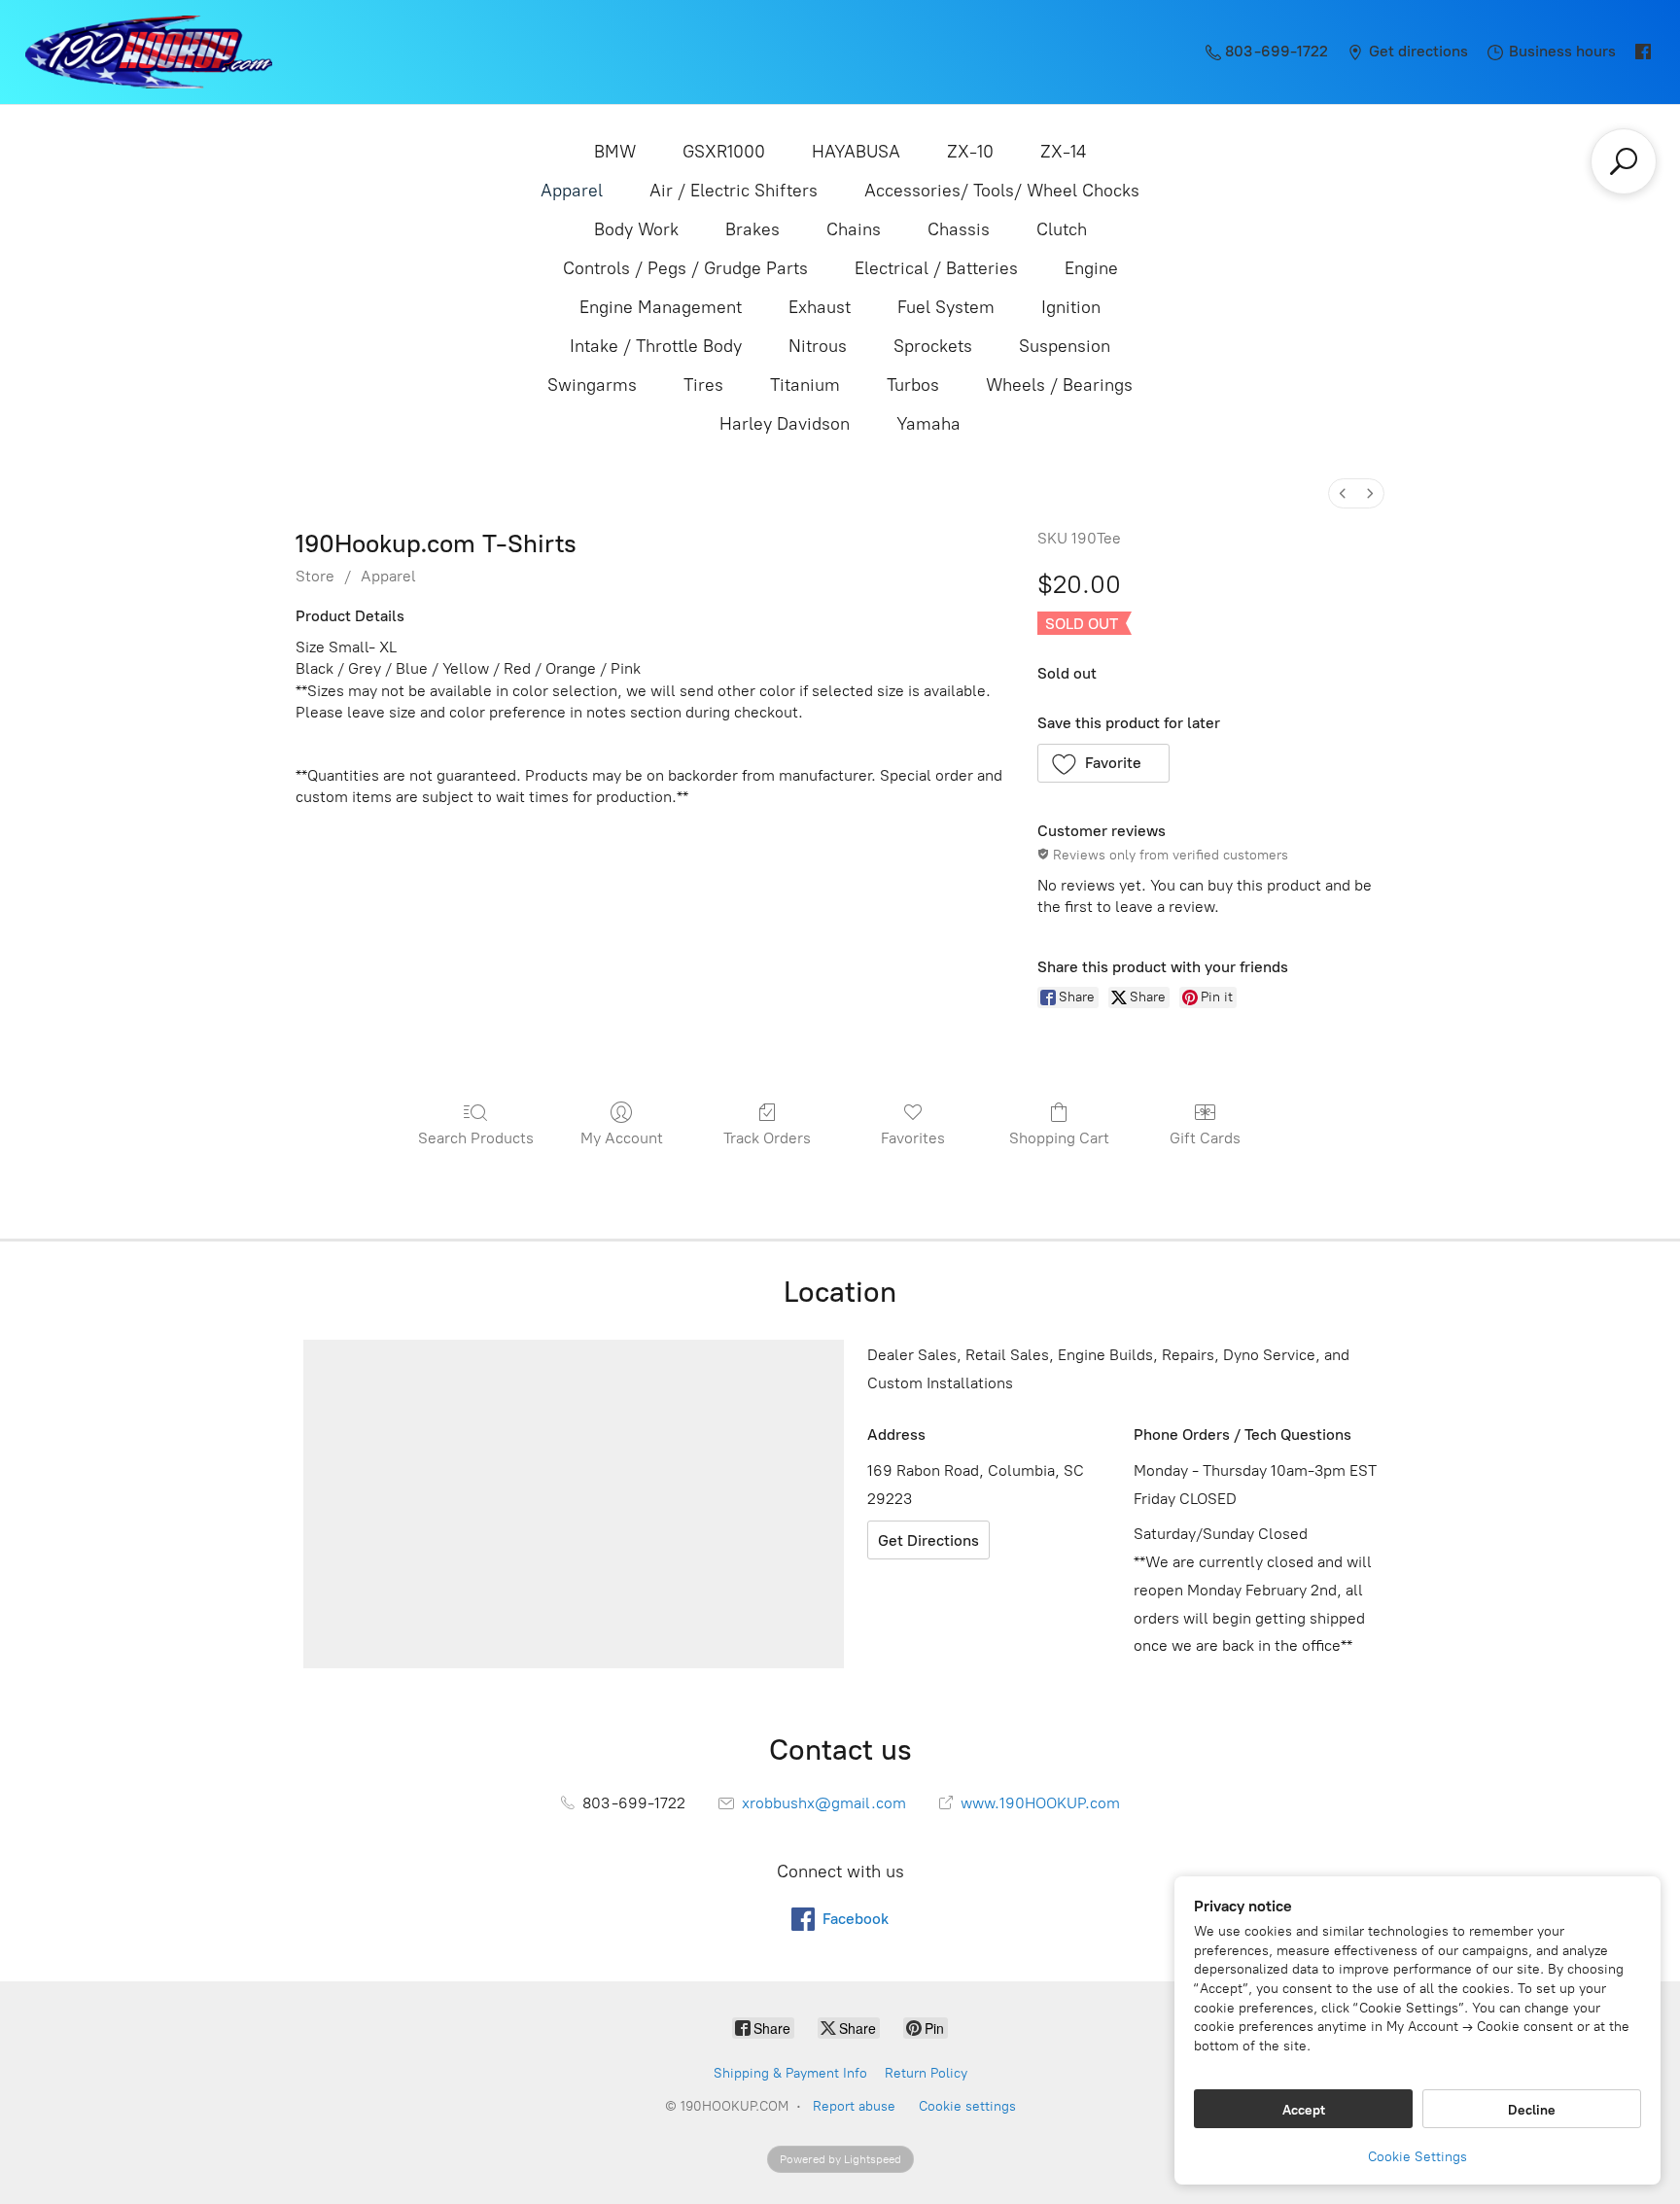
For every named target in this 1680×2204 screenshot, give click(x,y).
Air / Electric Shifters (734, 191)
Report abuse (854, 2106)
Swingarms (592, 385)
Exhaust (820, 307)
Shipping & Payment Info (790, 2073)
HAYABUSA (856, 152)
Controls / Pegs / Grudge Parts (685, 268)
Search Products (476, 1138)
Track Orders (767, 1138)
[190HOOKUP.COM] (149, 52)
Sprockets (933, 346)
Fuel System (946, 307)
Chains (854, 229)
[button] (1104, 763)
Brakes (752, 229)
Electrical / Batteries (936, 268)
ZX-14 (1063, 152)
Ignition (1071, 307)
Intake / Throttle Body (656, 346)
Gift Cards (1205, 1138)
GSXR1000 (724, 152)
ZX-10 (970, 152)
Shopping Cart (1059, 1138)
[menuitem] (1343, 493)
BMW (615, 152)
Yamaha (928, 424)
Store (315, 576)
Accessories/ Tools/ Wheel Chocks (1002, 191)
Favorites (913, 1138)
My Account (622, 1138)
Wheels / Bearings (1059, 385)
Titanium (805, 385)
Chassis (959, 229)
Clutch (1062, 229)
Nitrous (818, 346)
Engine (1091, 268)
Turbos (913, 385)
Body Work (636, 229)
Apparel (572, 191)
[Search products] (1624, 161)
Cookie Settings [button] (1417, 2157)
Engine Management (661, 307)
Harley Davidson (785, 424)
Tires (703, 385)
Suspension (1065, 346)
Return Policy (926, 2073)
